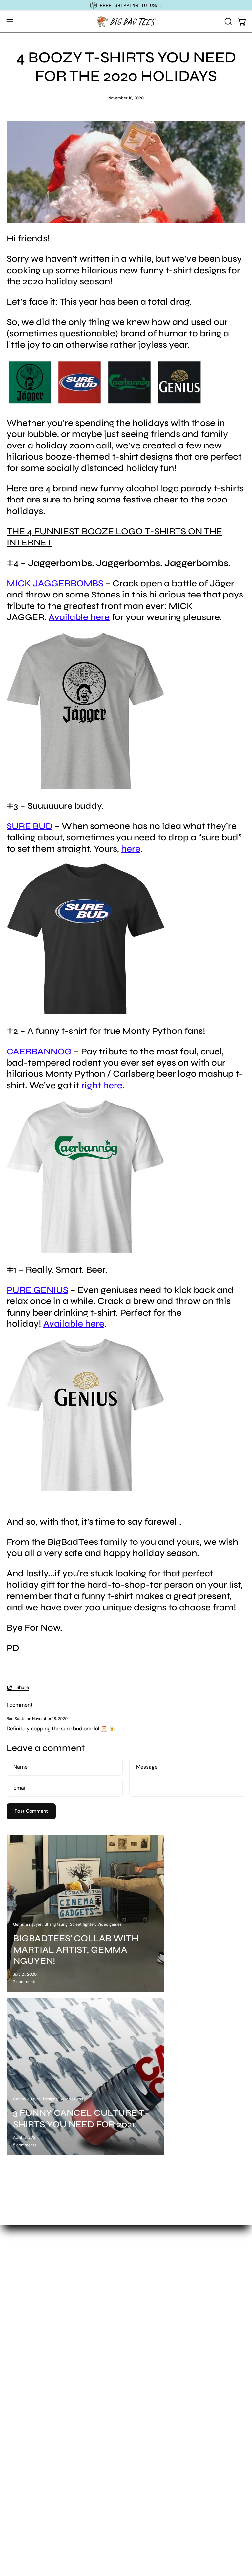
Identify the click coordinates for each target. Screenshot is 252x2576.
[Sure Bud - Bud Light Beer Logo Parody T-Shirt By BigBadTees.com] (85, 1012)
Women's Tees (149, 2290)
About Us (18, 2542)
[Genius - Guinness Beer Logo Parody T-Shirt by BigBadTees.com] (85, 1489)
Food (13, 2316)
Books (14, 2294)
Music (14, 2381)
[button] (228, 22)
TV (10, 2467)
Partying (17, 2402)
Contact (16, 2553)
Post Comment (31, 1811)
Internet (16, 2359)
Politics (15, 2424)
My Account (21, 2510)
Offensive (18, 2391)
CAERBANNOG (39, 1051)
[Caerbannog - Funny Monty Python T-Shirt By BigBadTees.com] (85, 1251)
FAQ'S (13, 2521)
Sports (14, 2456)
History (15, 2337)
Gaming (16, 2327)
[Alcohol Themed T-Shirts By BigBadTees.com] (105, 404)
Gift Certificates (152, 2322)
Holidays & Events (28, 2348)
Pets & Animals (25, 2413)
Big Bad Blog (22, 2532)
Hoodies (142, 2301)
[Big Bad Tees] (126, 22)
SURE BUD (30, 826)
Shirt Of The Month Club (161, 2311)
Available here (74, 1324)
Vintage (16, 2478)
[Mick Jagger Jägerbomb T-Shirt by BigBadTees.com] (85, 787)
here (131, 849)
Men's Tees (146, 2279)
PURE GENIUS (37, 1290)
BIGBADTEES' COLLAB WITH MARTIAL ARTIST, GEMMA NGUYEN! (76, 1950)
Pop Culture (21, 2435)
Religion (16, 2445)
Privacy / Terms (25, 2564)
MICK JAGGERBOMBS (55, 583)
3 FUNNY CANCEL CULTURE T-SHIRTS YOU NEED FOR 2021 (81, 2118)
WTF (12, 2489)
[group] (126, 5)
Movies (15, 2370)
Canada (16, 2305)
